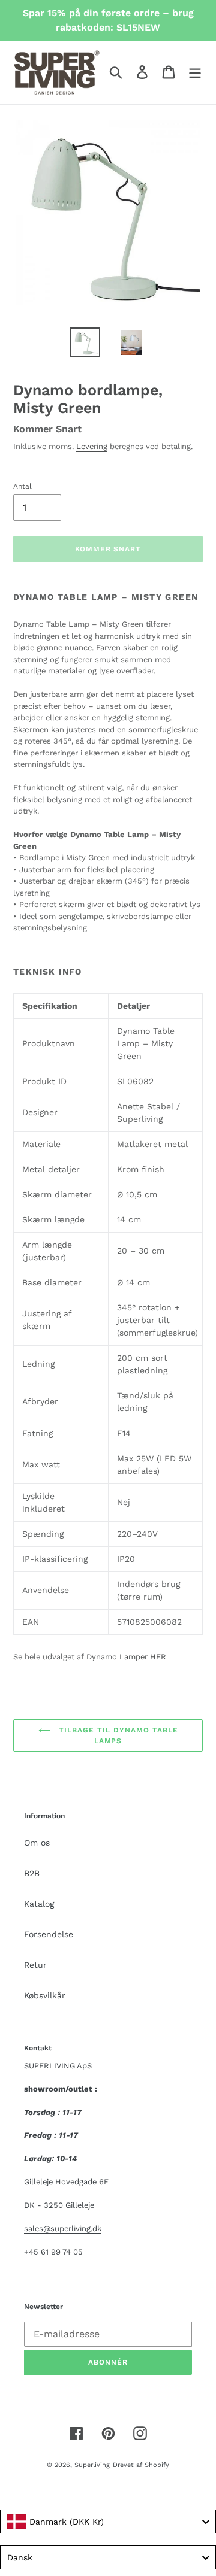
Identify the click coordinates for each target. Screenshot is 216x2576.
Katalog (39, 1904)
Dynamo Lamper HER (126, 1657)
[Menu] (195, 72)
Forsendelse (49, 1934)
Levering (92, 446)
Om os (37, 1843)
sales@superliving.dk (63, 2228)
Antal (22, 486)
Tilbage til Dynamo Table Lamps (117, 1735)
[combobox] (108, 2522)
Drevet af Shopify (141, 2465)
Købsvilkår (45, 1995)
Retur (35, 1965)
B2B (32, 1873)
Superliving (92, 2465)
